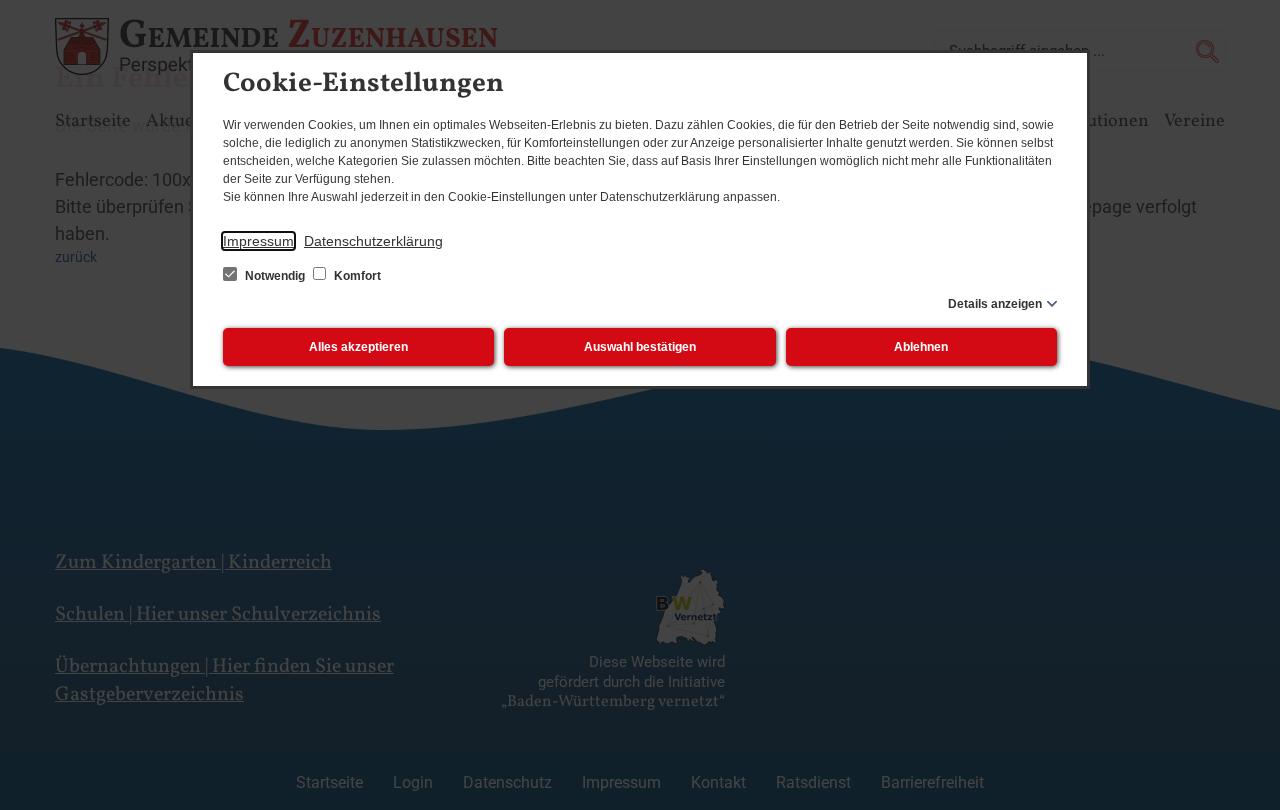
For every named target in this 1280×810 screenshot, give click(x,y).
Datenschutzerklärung (373, 241)
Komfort (356, 276)
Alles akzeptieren (358, 347)
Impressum (258, 241)
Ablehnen (921, 347)
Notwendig (275, 276)
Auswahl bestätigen (640, 347)
